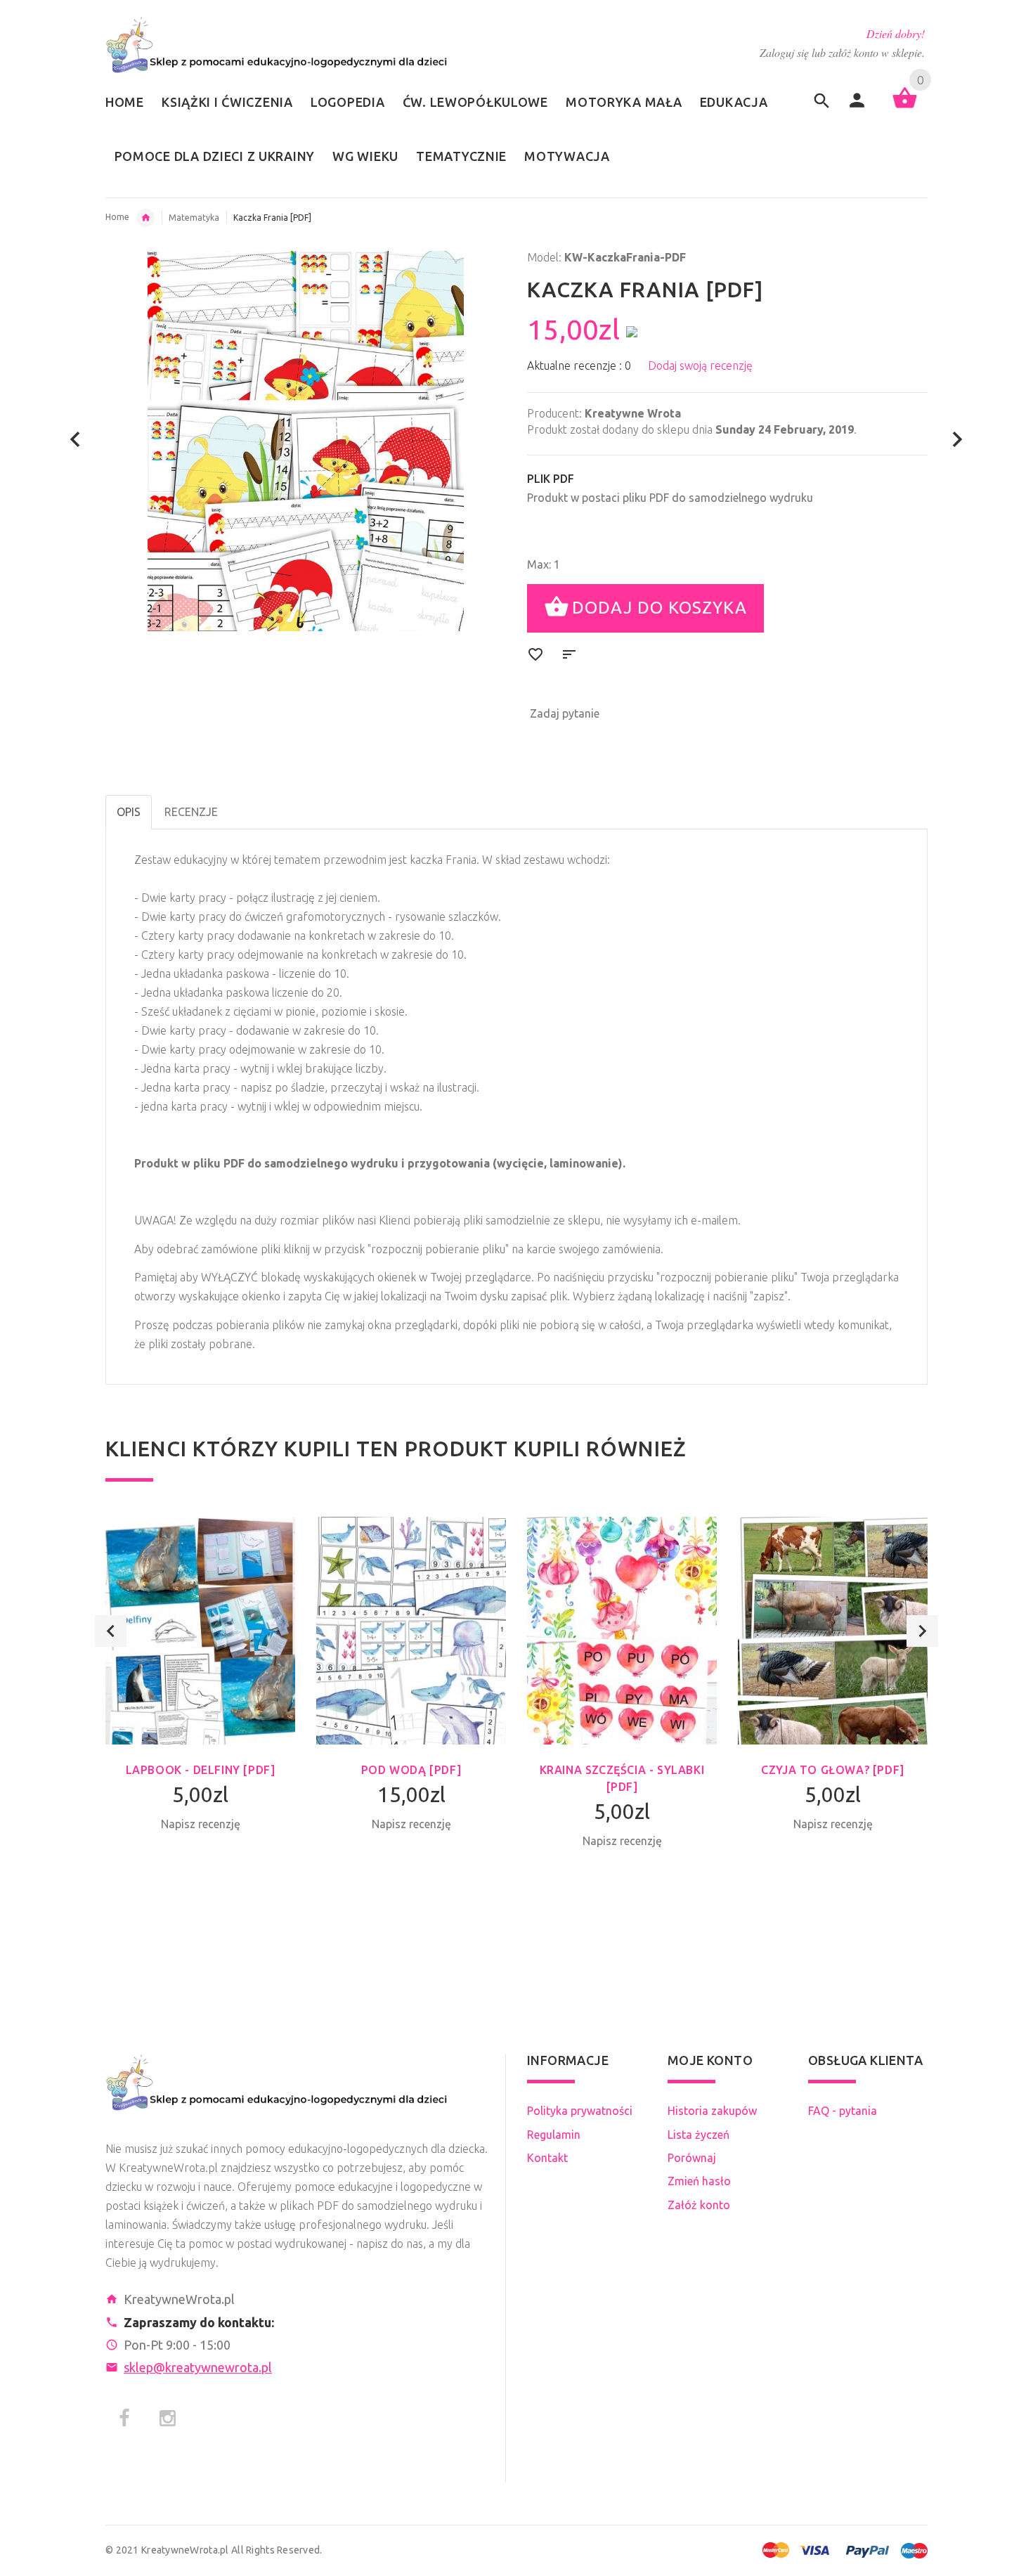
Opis (129, 812)
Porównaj (692, 2158)
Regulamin (554, 2135)
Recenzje (191, 812)
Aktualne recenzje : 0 (579, 365)
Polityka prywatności (580, 2111)
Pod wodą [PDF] (411, 1770)
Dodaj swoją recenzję (700, 365)
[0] (905, 107)
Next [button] (922, 1631)
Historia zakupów (712, 2111)
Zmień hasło (699, 2181)
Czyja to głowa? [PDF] (833, 1770)
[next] (957, 440)
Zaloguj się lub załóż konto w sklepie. (842, 52)
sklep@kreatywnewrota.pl (198, 2367)
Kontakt (547, 2158)
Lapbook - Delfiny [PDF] (201, 1770)
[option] (200, 1699)
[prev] (76, 440)
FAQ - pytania (843, 2111)
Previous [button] (111, 1631)
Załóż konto (699, 2205)
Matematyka (194, 218)
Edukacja (145, 218)
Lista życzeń (699, 2135)
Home (117, 217)
